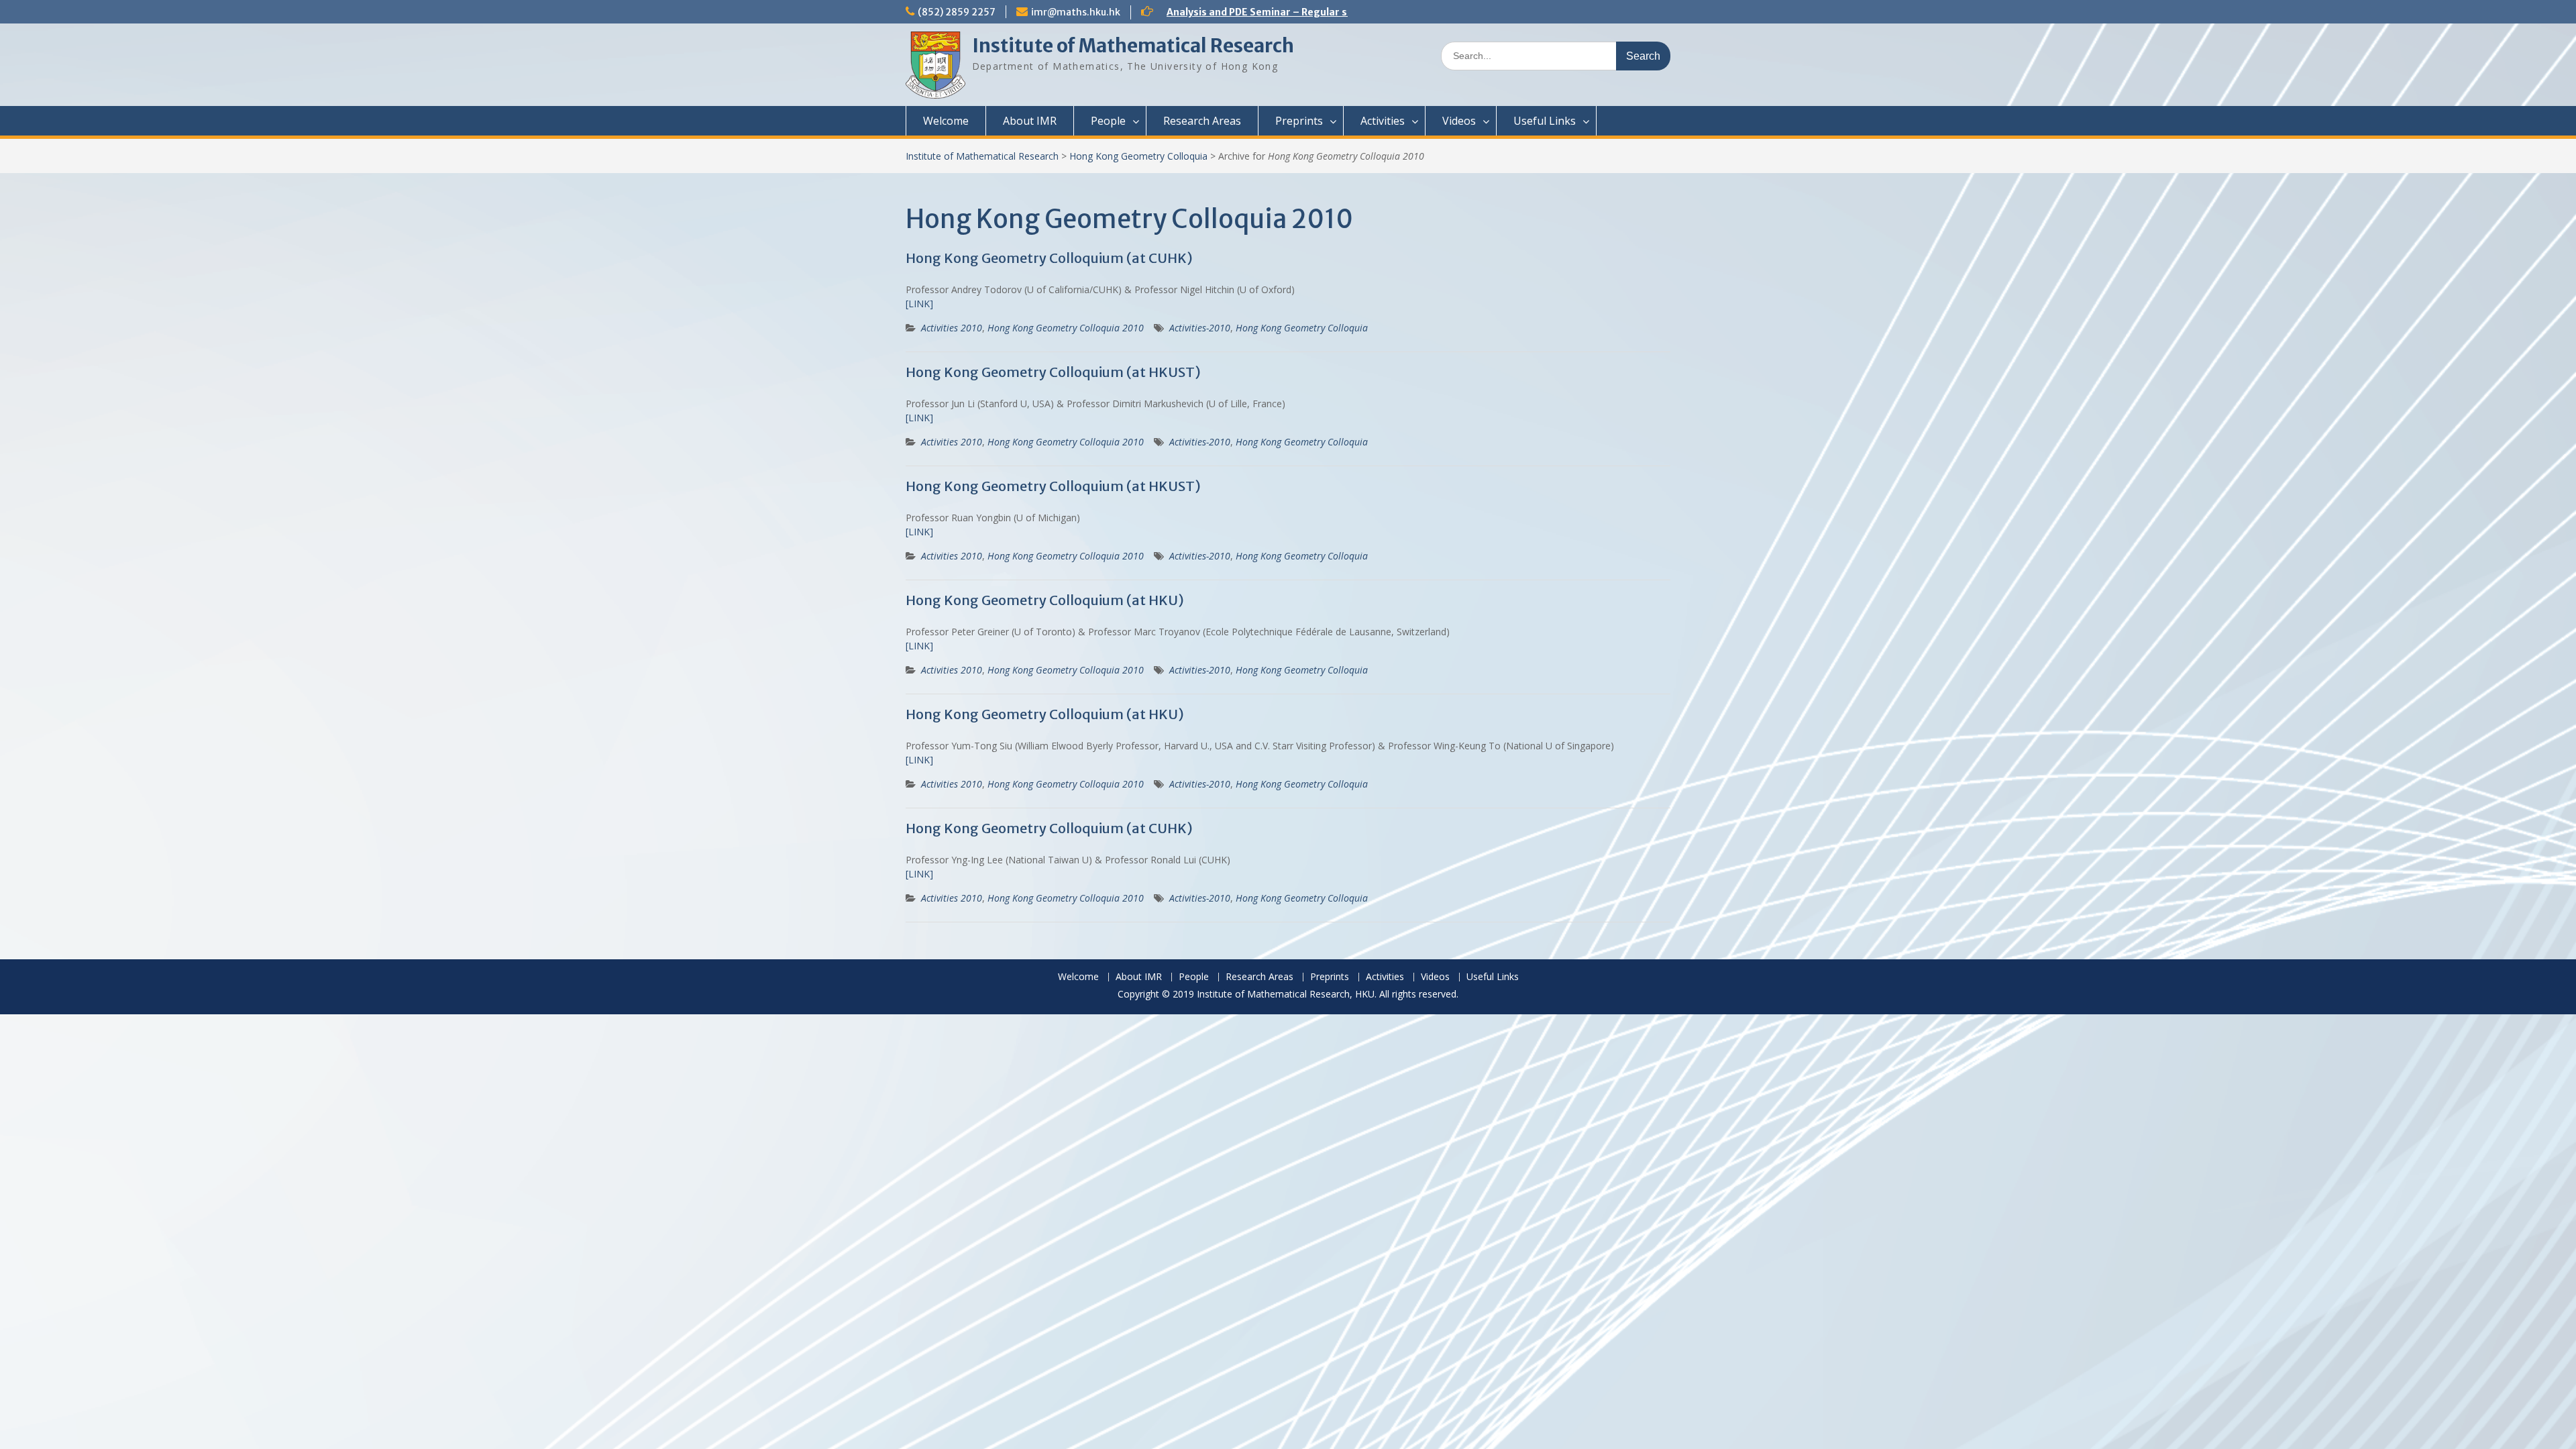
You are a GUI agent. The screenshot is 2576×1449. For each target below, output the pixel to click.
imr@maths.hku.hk (1076, 12)
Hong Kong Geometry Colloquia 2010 (1066, 328)
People (1108, 121)
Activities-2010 (1200, 328)
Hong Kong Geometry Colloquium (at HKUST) (1053, 372)
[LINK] (919, 304)
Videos (1459, 121)
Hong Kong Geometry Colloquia (1138, 156)
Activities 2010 (952, 328)
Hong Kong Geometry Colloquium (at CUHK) (1049, 258)
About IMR (1030, 121)
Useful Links (1545, 121)
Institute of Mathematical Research (1133, 46)
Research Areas (1202, 121)
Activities (1383, 121)
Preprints (1299, 121)
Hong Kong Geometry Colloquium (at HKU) (1045, 600)
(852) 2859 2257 (957, 12)
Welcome (946, 121)
